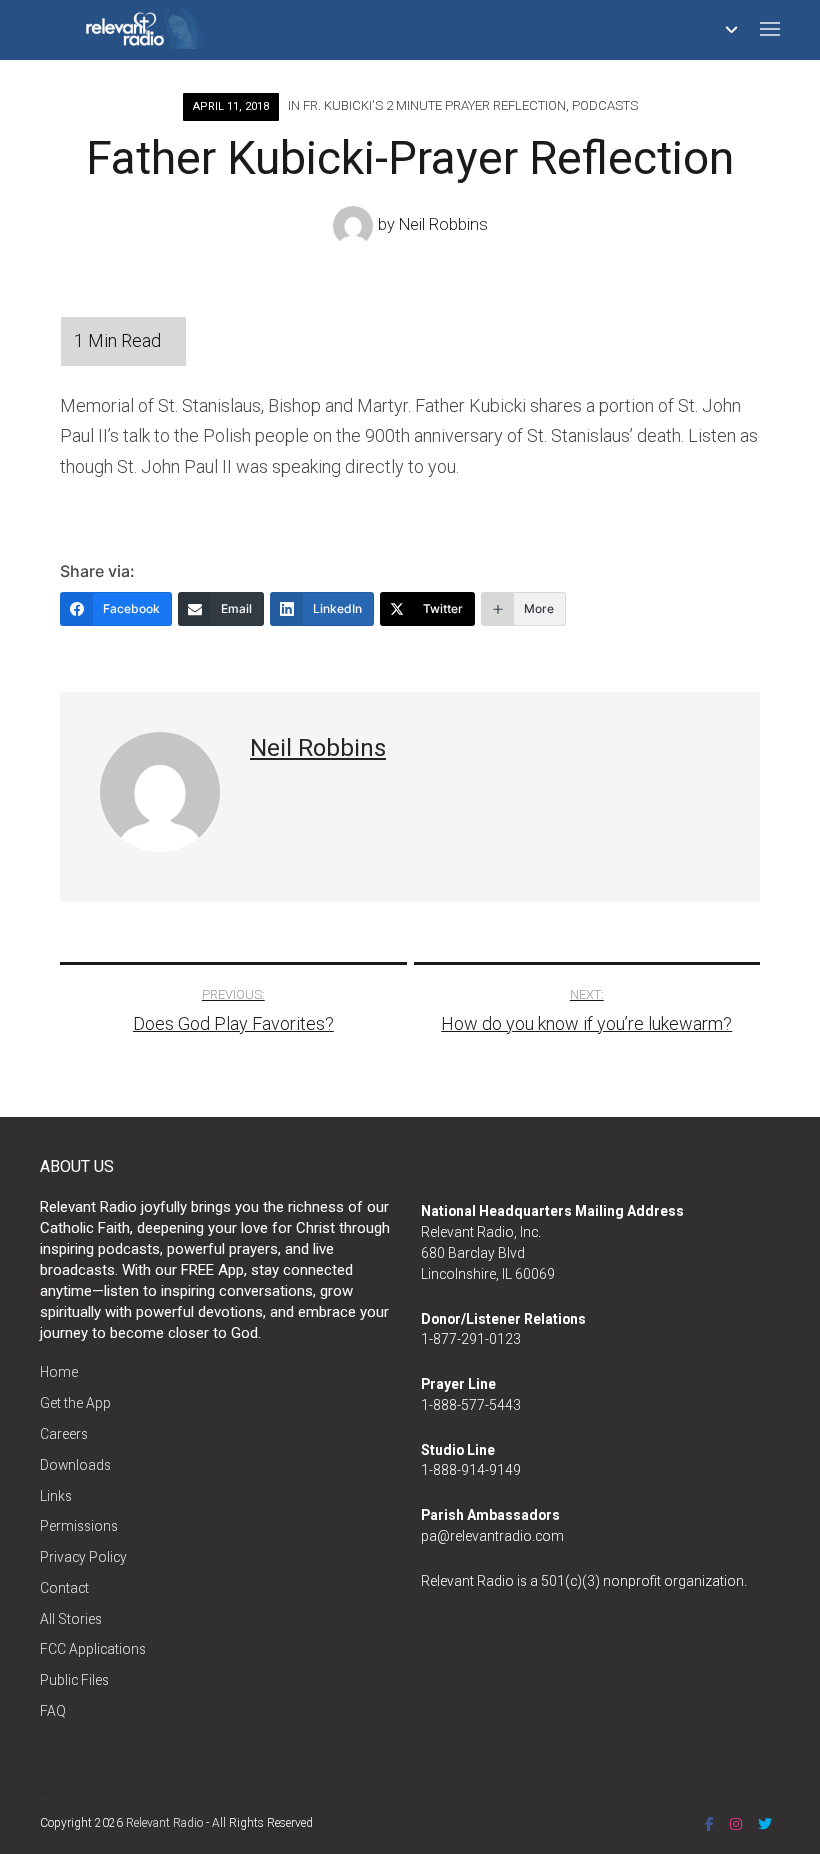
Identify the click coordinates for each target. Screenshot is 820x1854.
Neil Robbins (443, 224)
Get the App (75, 1403)
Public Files (74, 1680)
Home (59, 1372)
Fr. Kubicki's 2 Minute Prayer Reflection (434, 105)
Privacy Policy (83, 1557)
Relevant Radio (164, 1823)
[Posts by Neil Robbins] (355, 224)
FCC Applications (93, 1649)
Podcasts (605, 105)
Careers (64, 1434)
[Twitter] (765, 1824)
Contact (64, 1588)
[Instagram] (736, 1824)
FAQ (53, 1711)
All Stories (71, 1619)
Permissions (79, 1526)
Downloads (75, 1465)
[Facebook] (709, 1824)
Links (56, 1496)
